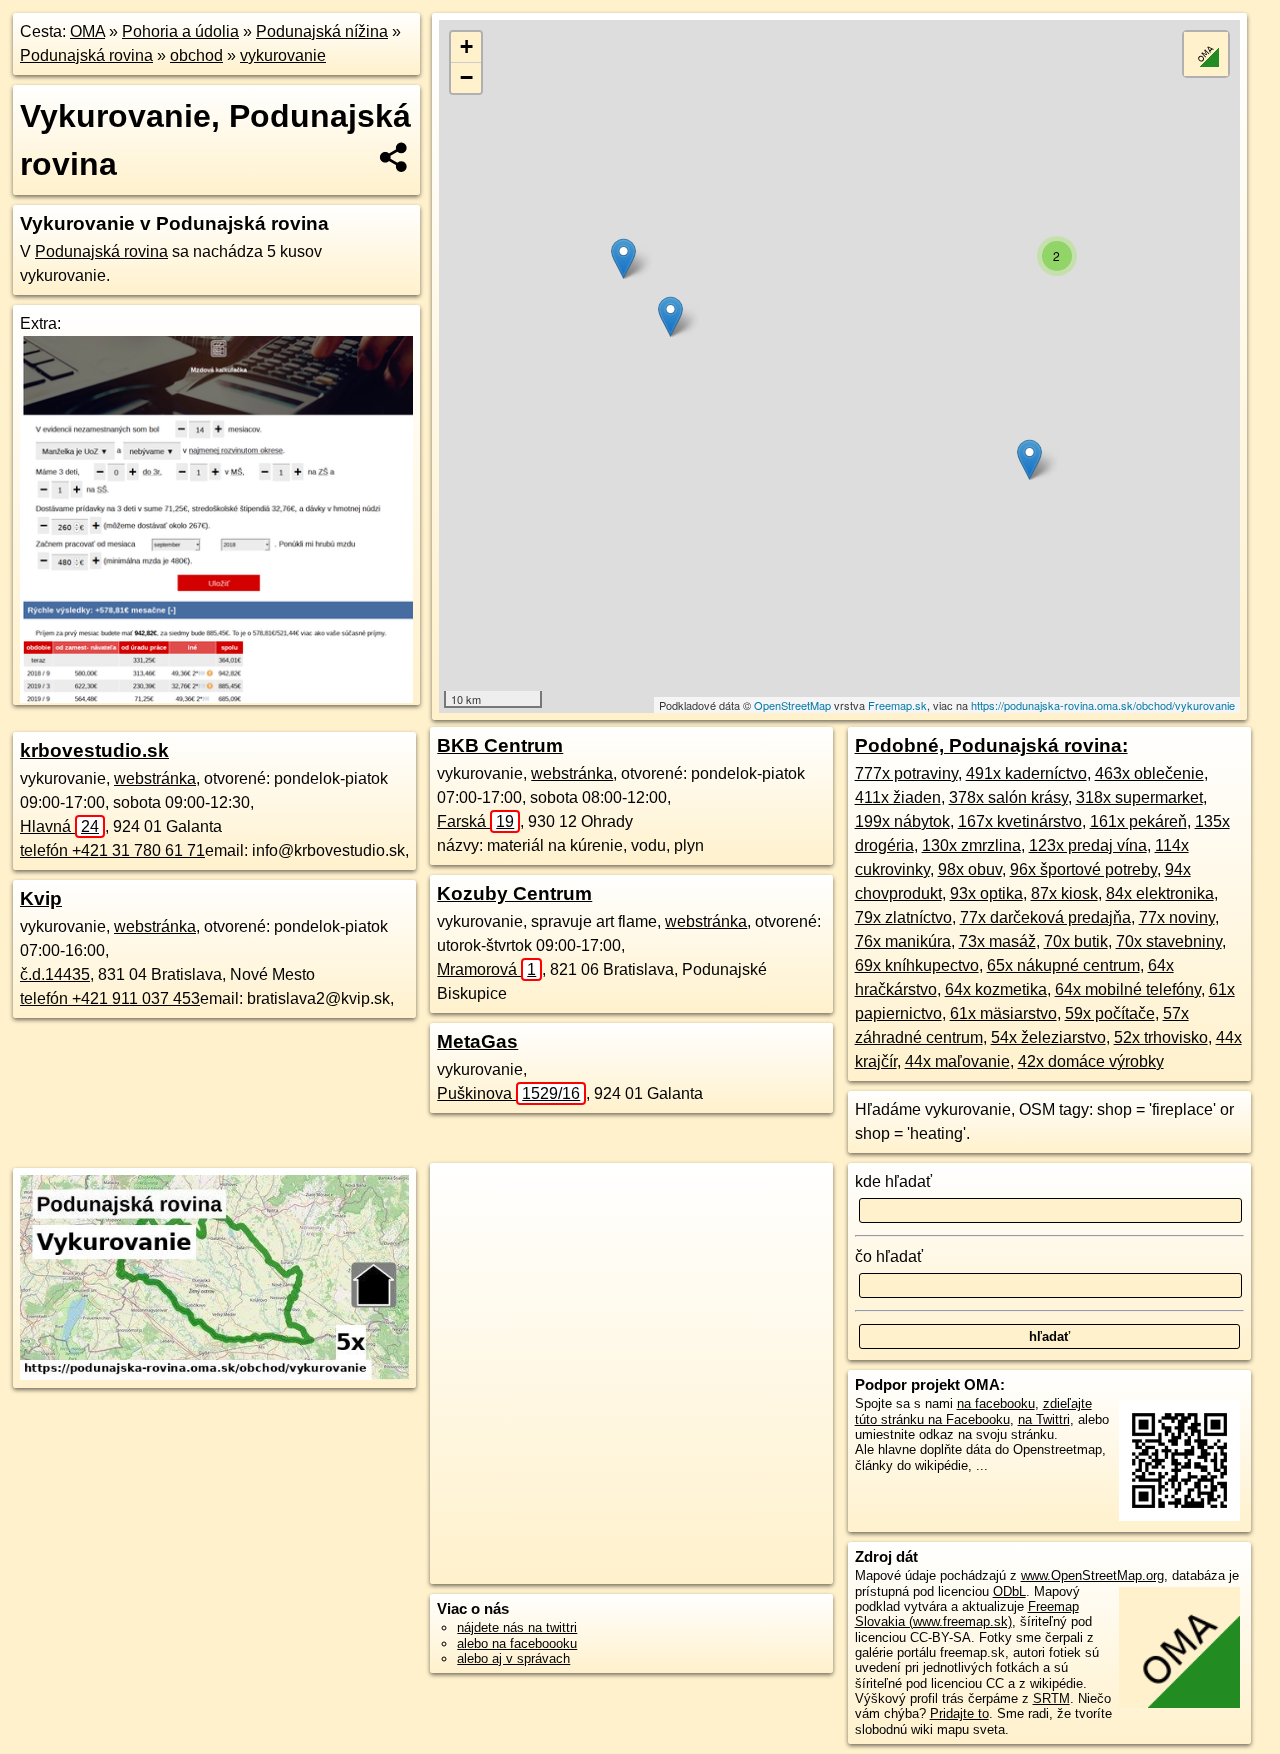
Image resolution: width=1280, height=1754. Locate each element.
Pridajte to (959, 1713)
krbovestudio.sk (94, 750)
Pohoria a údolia (180, 31)
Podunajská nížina (322, 31)
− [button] (466, 77)
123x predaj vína (1088, 845)
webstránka (155, 778)
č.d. (55, 974)
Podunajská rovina (86, 55)
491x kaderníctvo (1026, 773)
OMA (87, 31)
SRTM (1051, 1698)
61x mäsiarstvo (1003, 1013)
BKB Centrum (500, 745)
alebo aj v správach (513, 1658)
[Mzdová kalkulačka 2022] (216, 697)
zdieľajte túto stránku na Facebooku (973, 1411)
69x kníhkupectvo (917, 965)
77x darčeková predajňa (1045, 917)
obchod (196, 55)
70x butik (1076, 941)
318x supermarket (1139, 797)
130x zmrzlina (971, 845)
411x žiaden (898, 797)
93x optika (986, 893)
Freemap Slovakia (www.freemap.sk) (967, 1614)
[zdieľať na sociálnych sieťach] (394, 157)
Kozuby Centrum (514, 893)
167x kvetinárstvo (1020, 821)
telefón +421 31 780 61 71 (112, 850)
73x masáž (997, 941)
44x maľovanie (957, 1061)
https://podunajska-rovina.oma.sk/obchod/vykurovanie (1103, 705)
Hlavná (59, 826)
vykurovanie (283, 55)
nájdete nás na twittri (517, 1627)
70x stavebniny (1169, 941)
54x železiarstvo (1048, 1037)
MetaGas (477, 1041)
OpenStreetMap (792, 705)
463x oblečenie (1149, 773)
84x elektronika (1160, 893)
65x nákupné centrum (1063, 965)
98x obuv (970, 869)
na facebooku (996, 1403)
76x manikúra (903, 941)
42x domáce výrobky (1091, 1061)
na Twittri (1044, 1419)
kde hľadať (893, 1181)
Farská (475, 821)
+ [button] (466, 46)
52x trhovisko (1161, 1037)
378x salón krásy (1008, 797)
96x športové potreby (1083, 869)
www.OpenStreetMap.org (1092, 1575)
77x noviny (1177, 917)
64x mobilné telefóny (1128, 989)
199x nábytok (902, 821)
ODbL (1009, 1591)
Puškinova (508, 1093)
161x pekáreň (1138, 821)
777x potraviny (906, 773)
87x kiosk (1064, 893)
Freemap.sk (897, 705)
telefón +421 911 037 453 (110, 998)
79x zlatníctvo (903, 917)
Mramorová (486, 969)
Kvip (41, 898)
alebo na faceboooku (517, 1643)
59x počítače (1110, 1013)
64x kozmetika (996, 989)
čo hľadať (889, 1256)
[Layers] (1206, 54)
